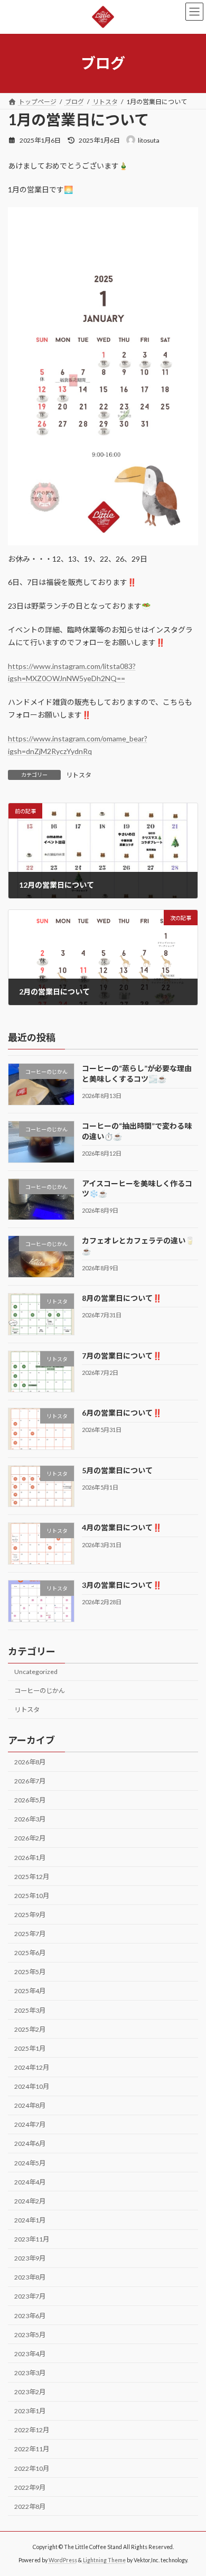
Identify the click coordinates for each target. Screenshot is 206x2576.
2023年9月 (30, 2258)
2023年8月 (30, 2278)
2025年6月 (30, 1953)
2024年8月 (30, 2105)
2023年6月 (30, 2316)
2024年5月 (30, 2163)
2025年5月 (30, 1972)
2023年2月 (30, 2392)
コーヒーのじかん (40, 1691)
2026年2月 (30, 1839)
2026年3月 (30, 1820)
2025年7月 (30, 1934)
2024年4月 (30, 2182)
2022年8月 (30, 2507)
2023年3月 (30, 2373)
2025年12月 (32, 1877)
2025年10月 (32, 1896)
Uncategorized (36, 1672)
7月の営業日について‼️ (122, 1356)
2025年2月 (30, 2029)
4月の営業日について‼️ (122, 1528)
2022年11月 (32, 2449)
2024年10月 (32, 2086)
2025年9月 (30, 1915)
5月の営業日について (117, 1470)
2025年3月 (30, 2010)
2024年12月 (32, 2067)
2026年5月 (30, 1800)
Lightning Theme (104, 2560)
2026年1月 (30, 1858)
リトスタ (79, 775)
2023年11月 (32, 2239)
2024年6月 (30, 2144)
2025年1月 (30, 2048)
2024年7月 (30, 2125)
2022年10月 (32, 2468)
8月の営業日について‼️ (122, 1298)
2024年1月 (30, 2220)
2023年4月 (30, 2354)
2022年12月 (32, 2430)
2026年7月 (30, 1781)
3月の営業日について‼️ (122, 1585)
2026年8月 (30, 1762)
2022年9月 (30, 2487)
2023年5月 (30, 2335)
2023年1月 (30, 2411)
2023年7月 (30, 2297)
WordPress (63, 2560)
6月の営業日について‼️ (122, 1413)
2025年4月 (30, 1991)
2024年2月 (30, 2201)
